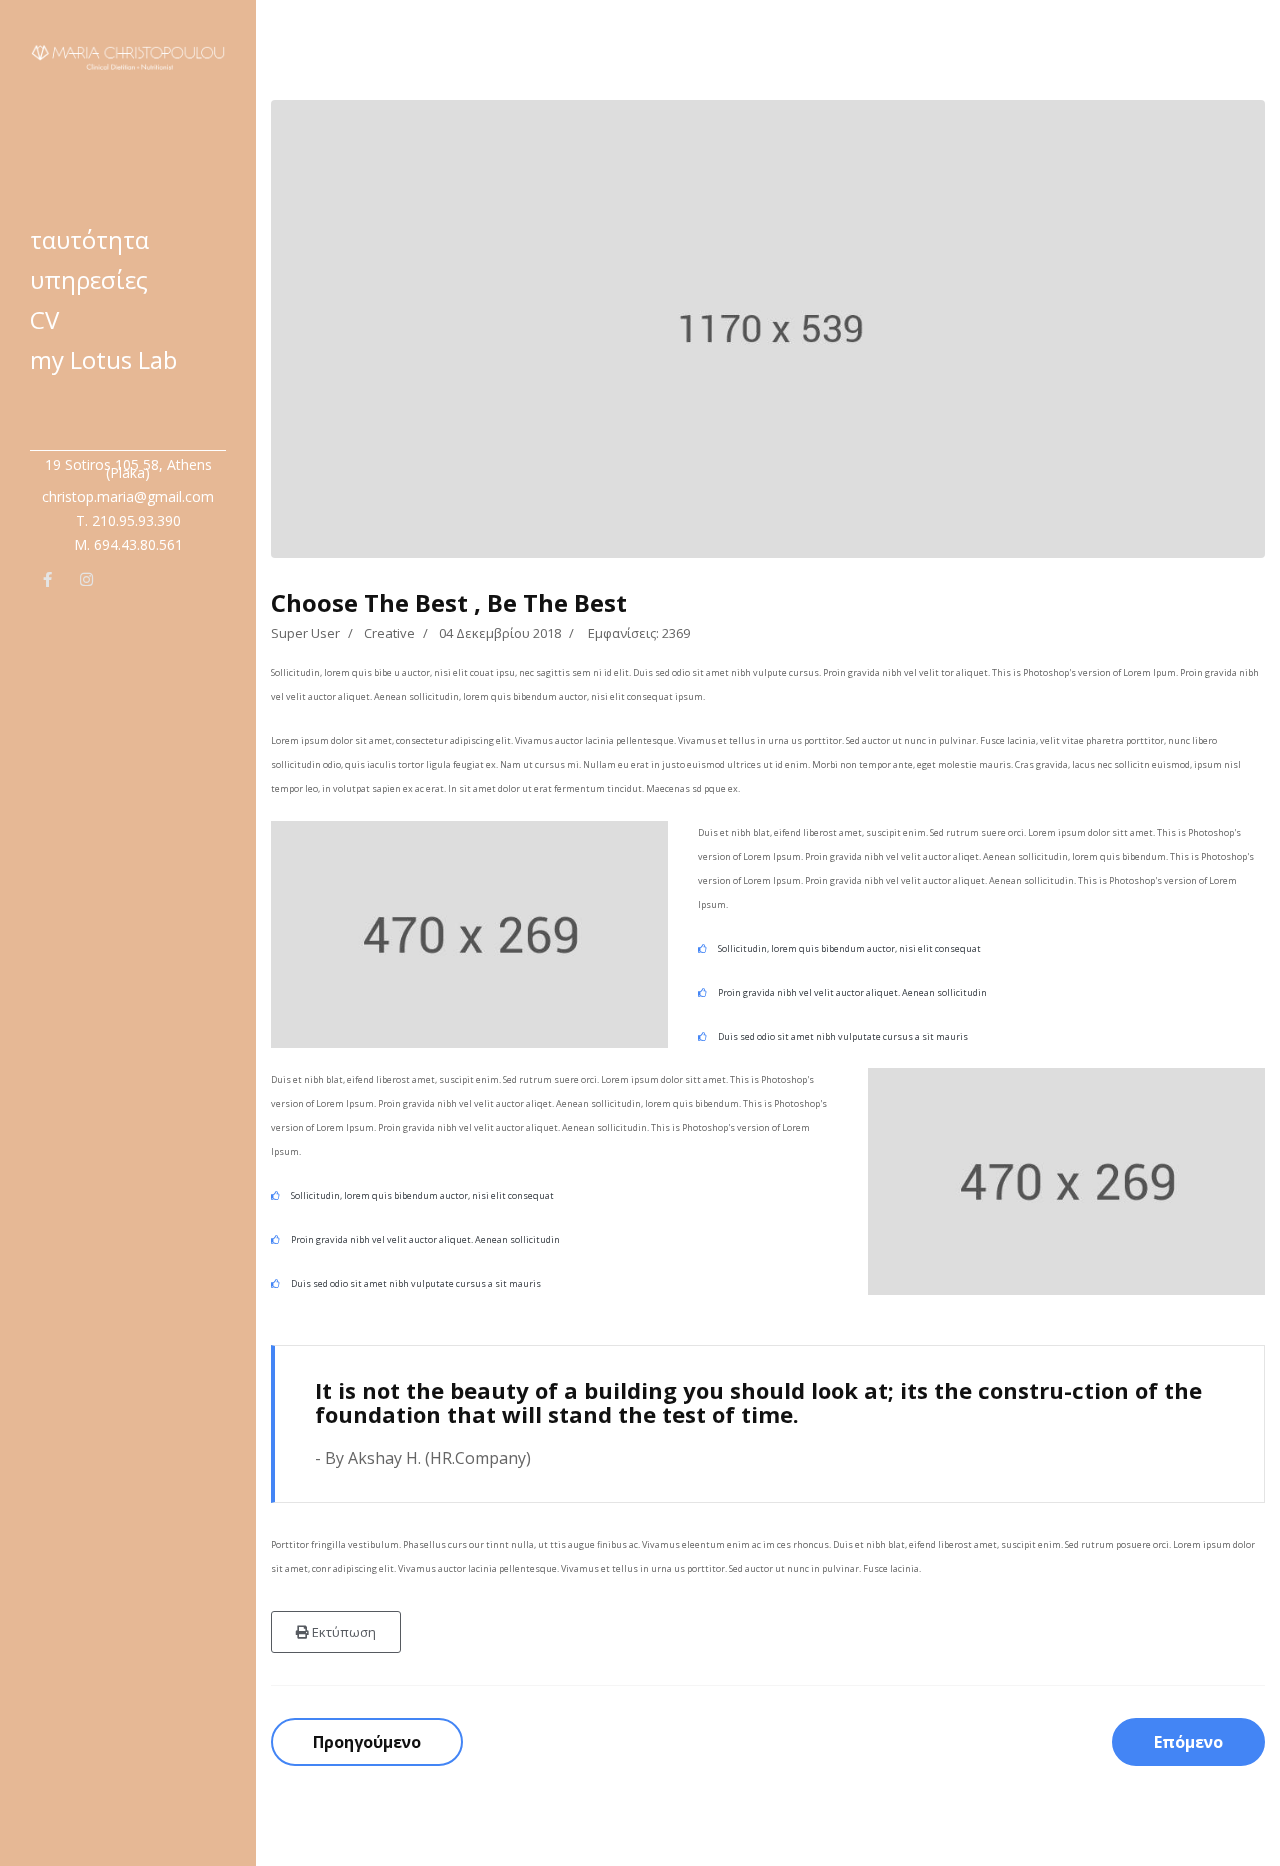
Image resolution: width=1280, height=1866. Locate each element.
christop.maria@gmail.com (128, 496)
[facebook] (47, 582)
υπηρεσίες (89, 279)
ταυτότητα (89, 239)
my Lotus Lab (103, 359)
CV (44, 319)
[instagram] (86, 582)
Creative (389, 633)
